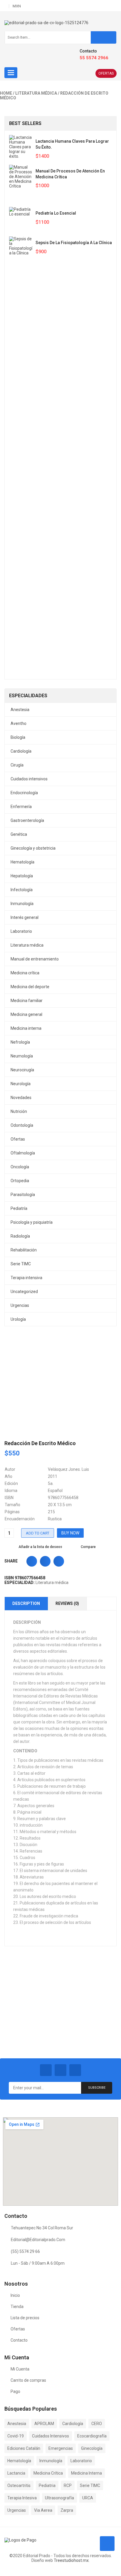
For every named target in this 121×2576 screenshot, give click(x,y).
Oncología (20, 1167)
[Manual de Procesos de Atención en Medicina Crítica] (21, 183)
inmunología (51, 2461)
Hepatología (22, 876)
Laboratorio (21, 931)
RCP (68, 2485)
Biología (18, 737)
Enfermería (21, 807)
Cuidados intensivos (29, 779)
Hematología (22, 862)
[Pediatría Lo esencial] (21, 219)
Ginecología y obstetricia (33, 848)
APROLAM (44, 2424)
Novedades (21, 1098)
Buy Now (70, 1533)
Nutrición (19, 1111)
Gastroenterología (27, 820)
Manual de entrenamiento (35, 959)
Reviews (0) (67, 1603)
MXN (17, 6)
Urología (18, 1319)
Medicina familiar (27, 1001)
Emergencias (61, 2448)
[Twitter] (60, 2070)
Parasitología (23, 1195)
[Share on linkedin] (59, 1561)
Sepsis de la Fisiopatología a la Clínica (74, 243)
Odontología (22, 1125)
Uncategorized (24, 1292)
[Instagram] (75, 2070)
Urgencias (20, 1305)
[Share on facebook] (32, 1561)
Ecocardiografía (92, 2436)
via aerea (43, 2510)
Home (6, 93)
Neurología (21, 1084)
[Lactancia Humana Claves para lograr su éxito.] (21, 147)
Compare (88, 1547)
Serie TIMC (21, 1264)
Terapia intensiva (26, 1278)
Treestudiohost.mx (71, 2560)
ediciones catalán (24, 2448)
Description (26, 1603)
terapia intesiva (22, 2498)
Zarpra (67, 2510)
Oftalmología (23, 1153)
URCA (88, 2498)
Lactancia (16, 2473)
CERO (97, 2424)
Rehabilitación (24, 1250)
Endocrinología (24, 793)
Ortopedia (20, 1181)
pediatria (47, 2485)
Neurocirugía (22, 1070)
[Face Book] (46, 2070)
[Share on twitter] (45, 1561)
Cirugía (17, 765)
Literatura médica (36, 93)
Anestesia (20, 710)
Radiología (20, 1236)
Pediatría (19, 1208)
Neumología (22, 1056)
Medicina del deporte (30, 987)
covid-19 (16, 2436)
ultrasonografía (59, 2498)
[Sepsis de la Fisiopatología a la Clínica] (21, 458)
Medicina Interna (86, 2473)
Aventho (19, 723)
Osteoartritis (19, 2485)
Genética (19, 834)
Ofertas (106, 73)
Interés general (25, 917)
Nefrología (20, 1042)
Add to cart (38, 1533)
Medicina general (26, 1014)
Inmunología (22, 904)
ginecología (92, 2448)
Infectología (22, 890)
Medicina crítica (25, 973)
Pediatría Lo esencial (56, 213)
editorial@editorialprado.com (38, 2240)
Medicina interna (26, 1028)
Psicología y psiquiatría (32, 1222)
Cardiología (21, 751)
